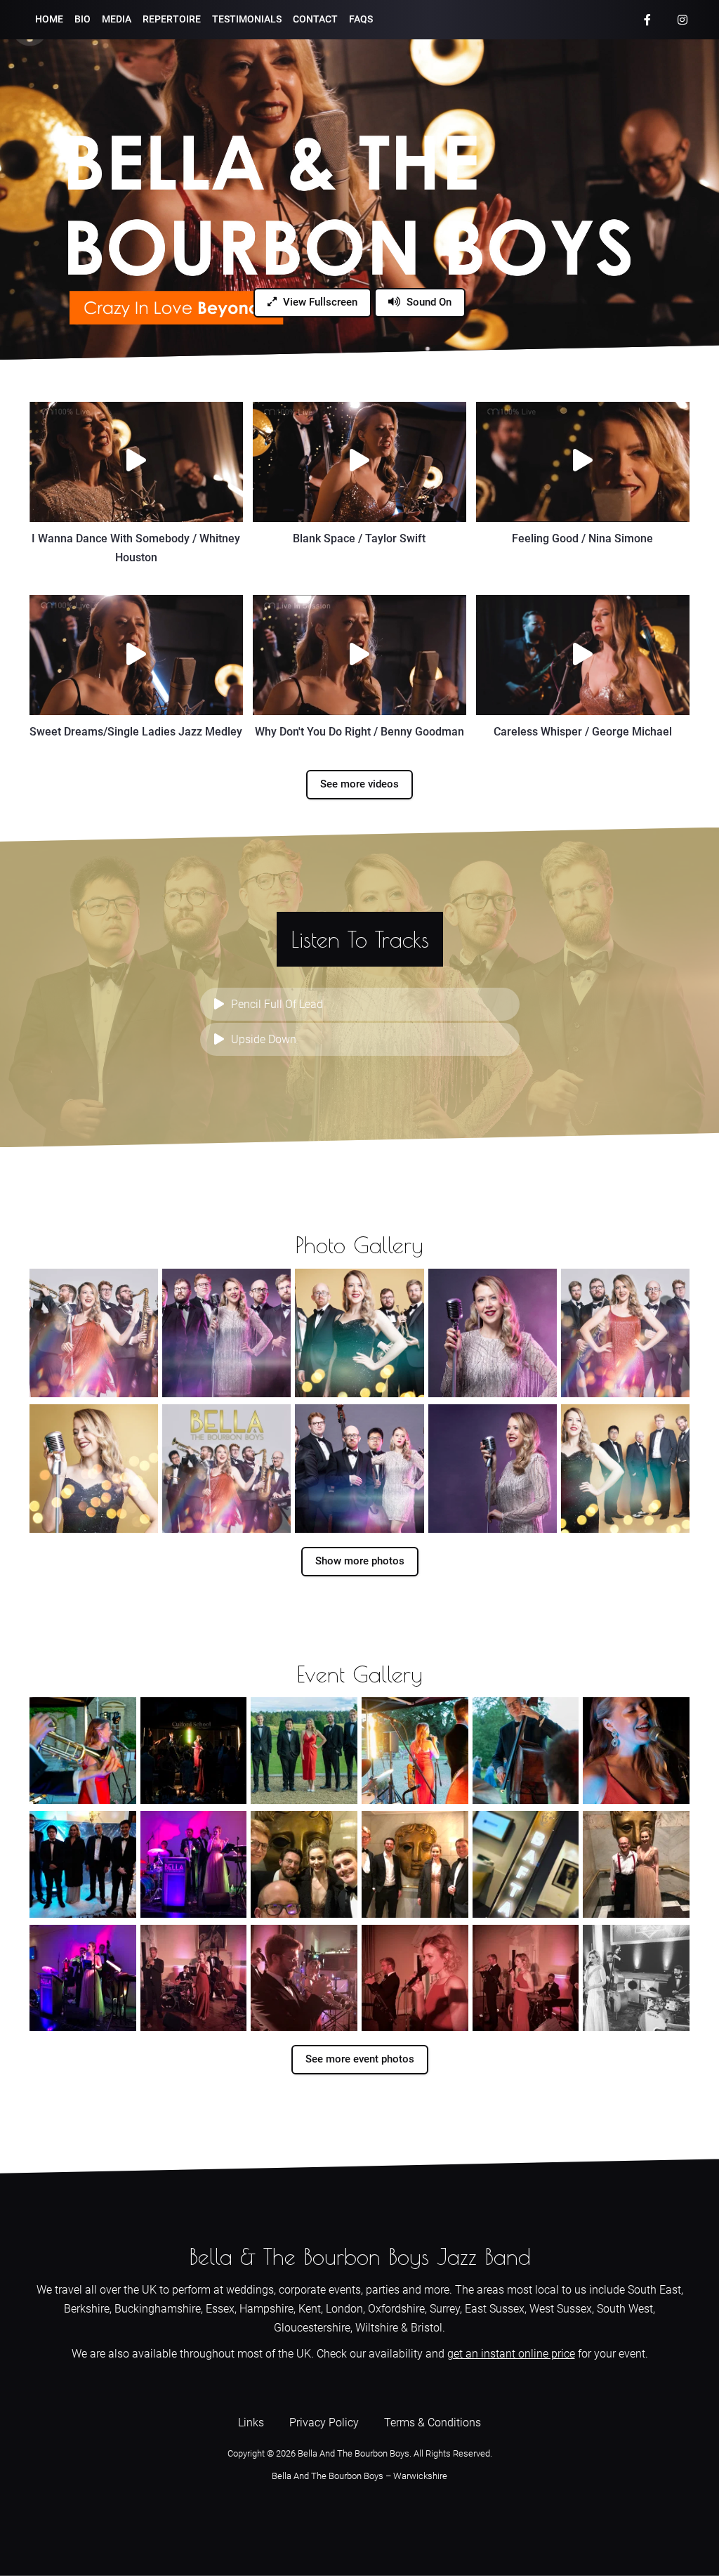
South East (654, 2290)
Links (251, 2423)
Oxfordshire (396, 2309)
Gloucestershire (312, 2328)
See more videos (359, 784)
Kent (310, 2309)
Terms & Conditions (433, 2423)
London (344, 2309)
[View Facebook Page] (647, 20)
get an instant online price (511, 2354)
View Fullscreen (319, 302)
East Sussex (495, 2309)
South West (625, 2309)
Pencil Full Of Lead (277, 1004)
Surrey (445, 2309)
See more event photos (360, 2059)
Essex (220, 2309)
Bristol (427, 2328)
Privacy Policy (324, 2423)
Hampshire (266, 2309)
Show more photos (360, 1561)
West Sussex (561, 2309)
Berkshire (87, 2309)
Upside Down (264, 1039)
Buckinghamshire (158, 2309)
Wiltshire (377, 2328)
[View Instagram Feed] (682, 20)
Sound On (428, 302)
